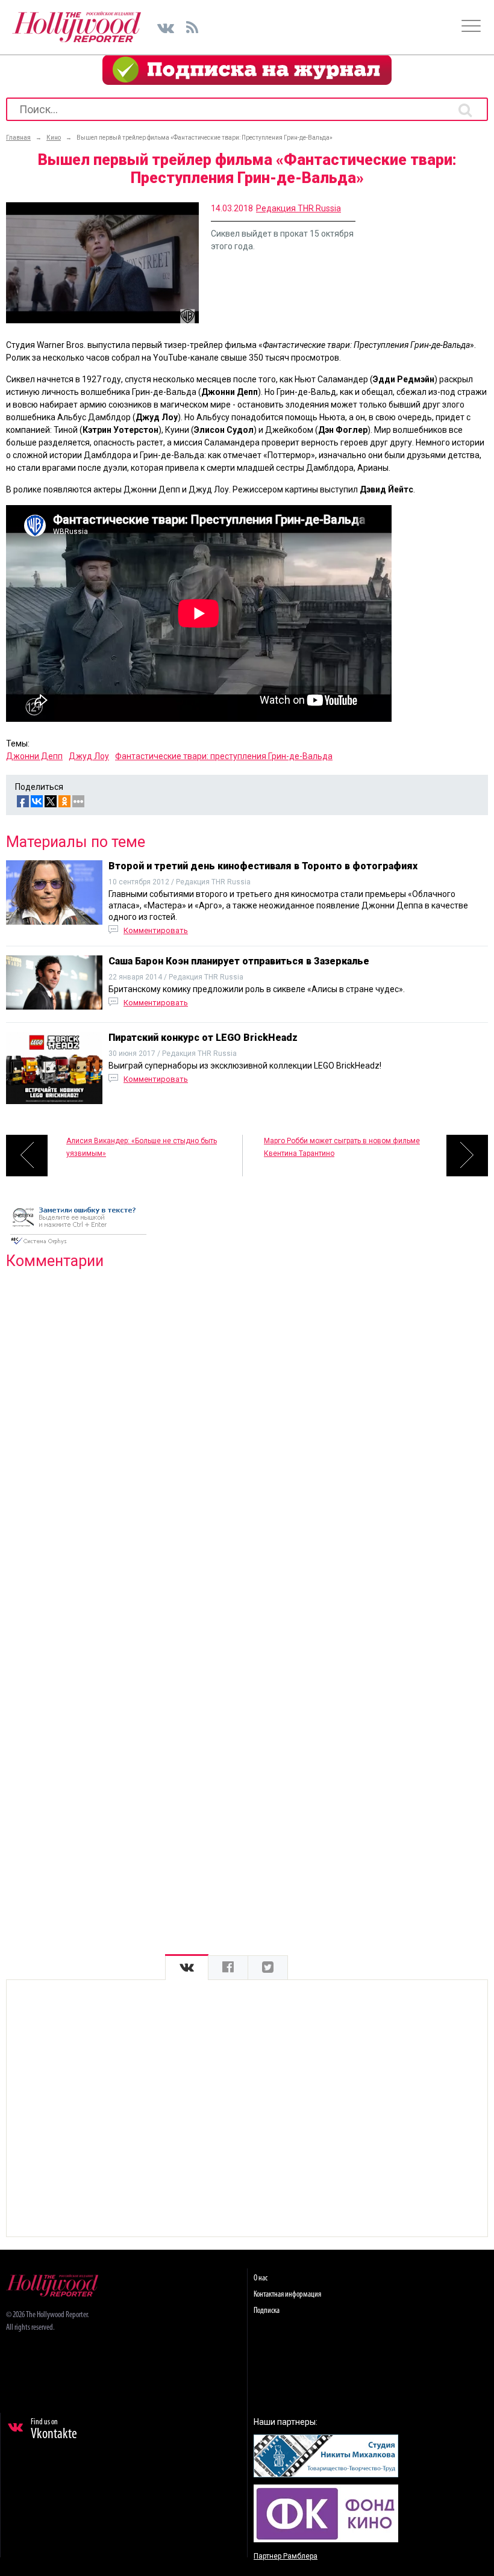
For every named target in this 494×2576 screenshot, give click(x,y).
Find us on (54, 2430)
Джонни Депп (34, 756)
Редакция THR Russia (299, 208)
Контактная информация (287, 2295)
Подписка (267, 2311)
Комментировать (156, 930)
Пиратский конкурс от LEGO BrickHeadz (203, 1038)
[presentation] (187, 1968)
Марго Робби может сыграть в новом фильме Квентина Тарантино (342, 1147)
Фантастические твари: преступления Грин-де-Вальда (224, 756)
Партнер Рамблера (286, 2556)
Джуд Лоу (89, 756)
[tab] (187, 1968)
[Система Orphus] (78, 1246)
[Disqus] (247, 1433)
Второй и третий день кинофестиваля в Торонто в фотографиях (263, 866)
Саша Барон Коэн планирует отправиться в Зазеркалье (239, 961)
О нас (261, 2278)
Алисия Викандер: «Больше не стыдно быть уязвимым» (142, 1147)
